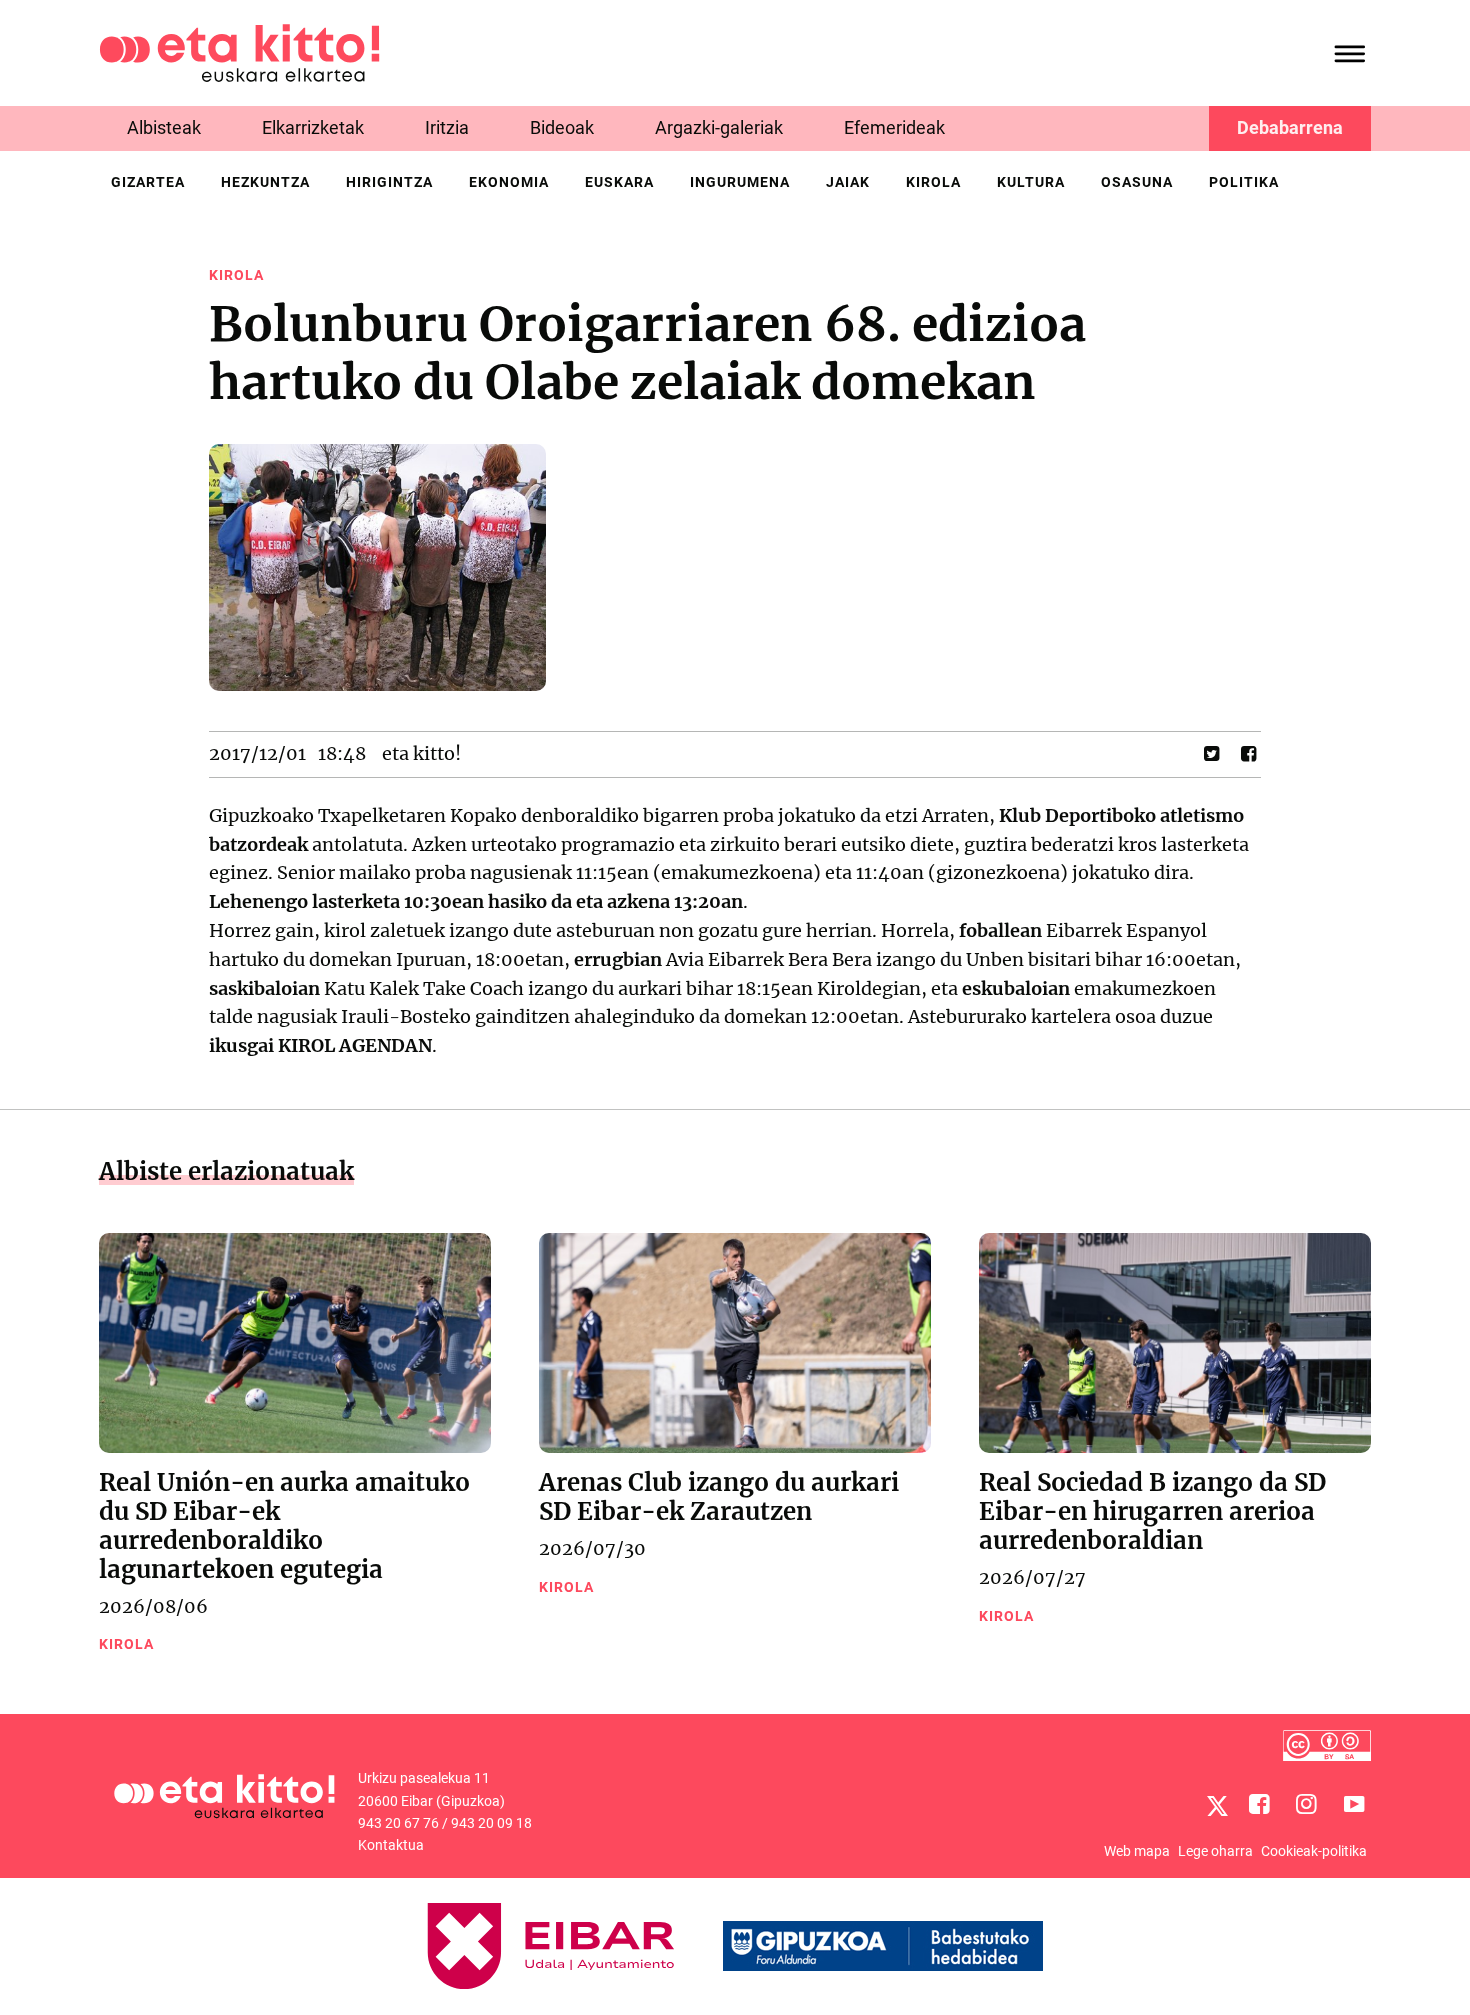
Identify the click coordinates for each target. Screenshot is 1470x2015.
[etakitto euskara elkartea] (239, 51)
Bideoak (562, 127)
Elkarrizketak (313, 127)
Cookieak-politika (1314, 1851)
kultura (1031, 182)
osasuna (1137, 182)
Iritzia (447, 127)
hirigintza (389, 182)
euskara (619, 182)
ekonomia (509, 182)
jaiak (848, 182)
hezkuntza (265, 182)
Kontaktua (391, 1845)
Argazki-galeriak (719, 127)
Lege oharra (1215, 1851)
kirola (933, 182)
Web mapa (1137, 1851)
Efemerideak (894, 127)
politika (1244, 182)
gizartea (148, 182)
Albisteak (164, 127)
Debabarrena (1290, 127)
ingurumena (740, 182)
